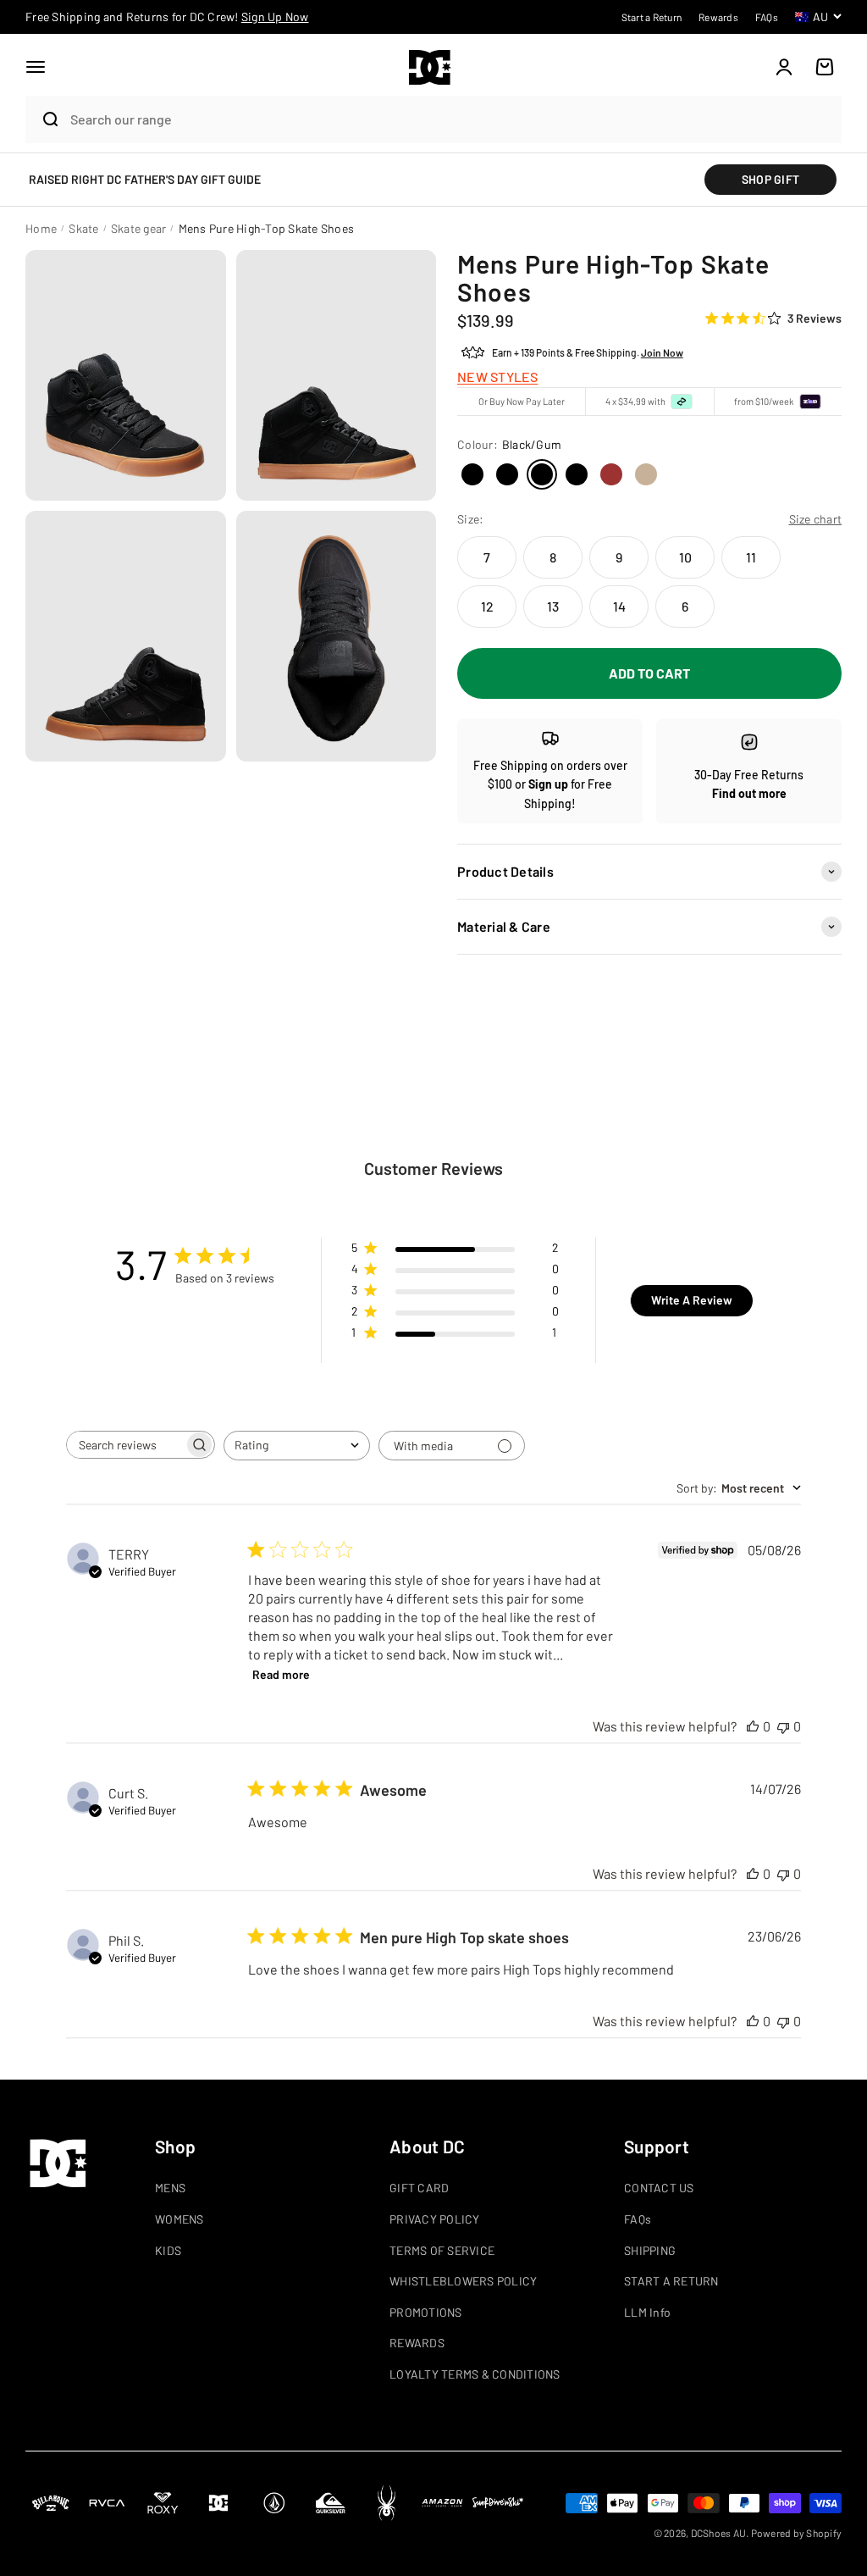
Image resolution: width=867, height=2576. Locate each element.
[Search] (44, 119)
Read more (281, 1674)
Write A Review (692, 1300)
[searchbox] (125, 1445)
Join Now (662, 352)
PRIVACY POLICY (435, 2219)
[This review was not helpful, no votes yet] (783, 1726)
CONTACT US (659, 2188)
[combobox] (452, 119)
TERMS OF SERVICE (442, 2250)
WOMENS (179, 2219)
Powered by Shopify (797, 2533)
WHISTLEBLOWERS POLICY (463, 2281)
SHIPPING (650, 2250)
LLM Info (647, 2312)
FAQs (638, 2219)
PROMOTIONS (426, 2312)
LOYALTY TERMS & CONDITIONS (475, 2374)
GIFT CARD (419, 2188)
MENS (170, 2188)
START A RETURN (671, 2281)
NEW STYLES (498, 377)
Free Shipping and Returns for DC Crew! (167, 17)
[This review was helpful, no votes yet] (753, 1726)
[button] (36, 67)
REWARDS (417, 2343)
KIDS (168, 2250)
